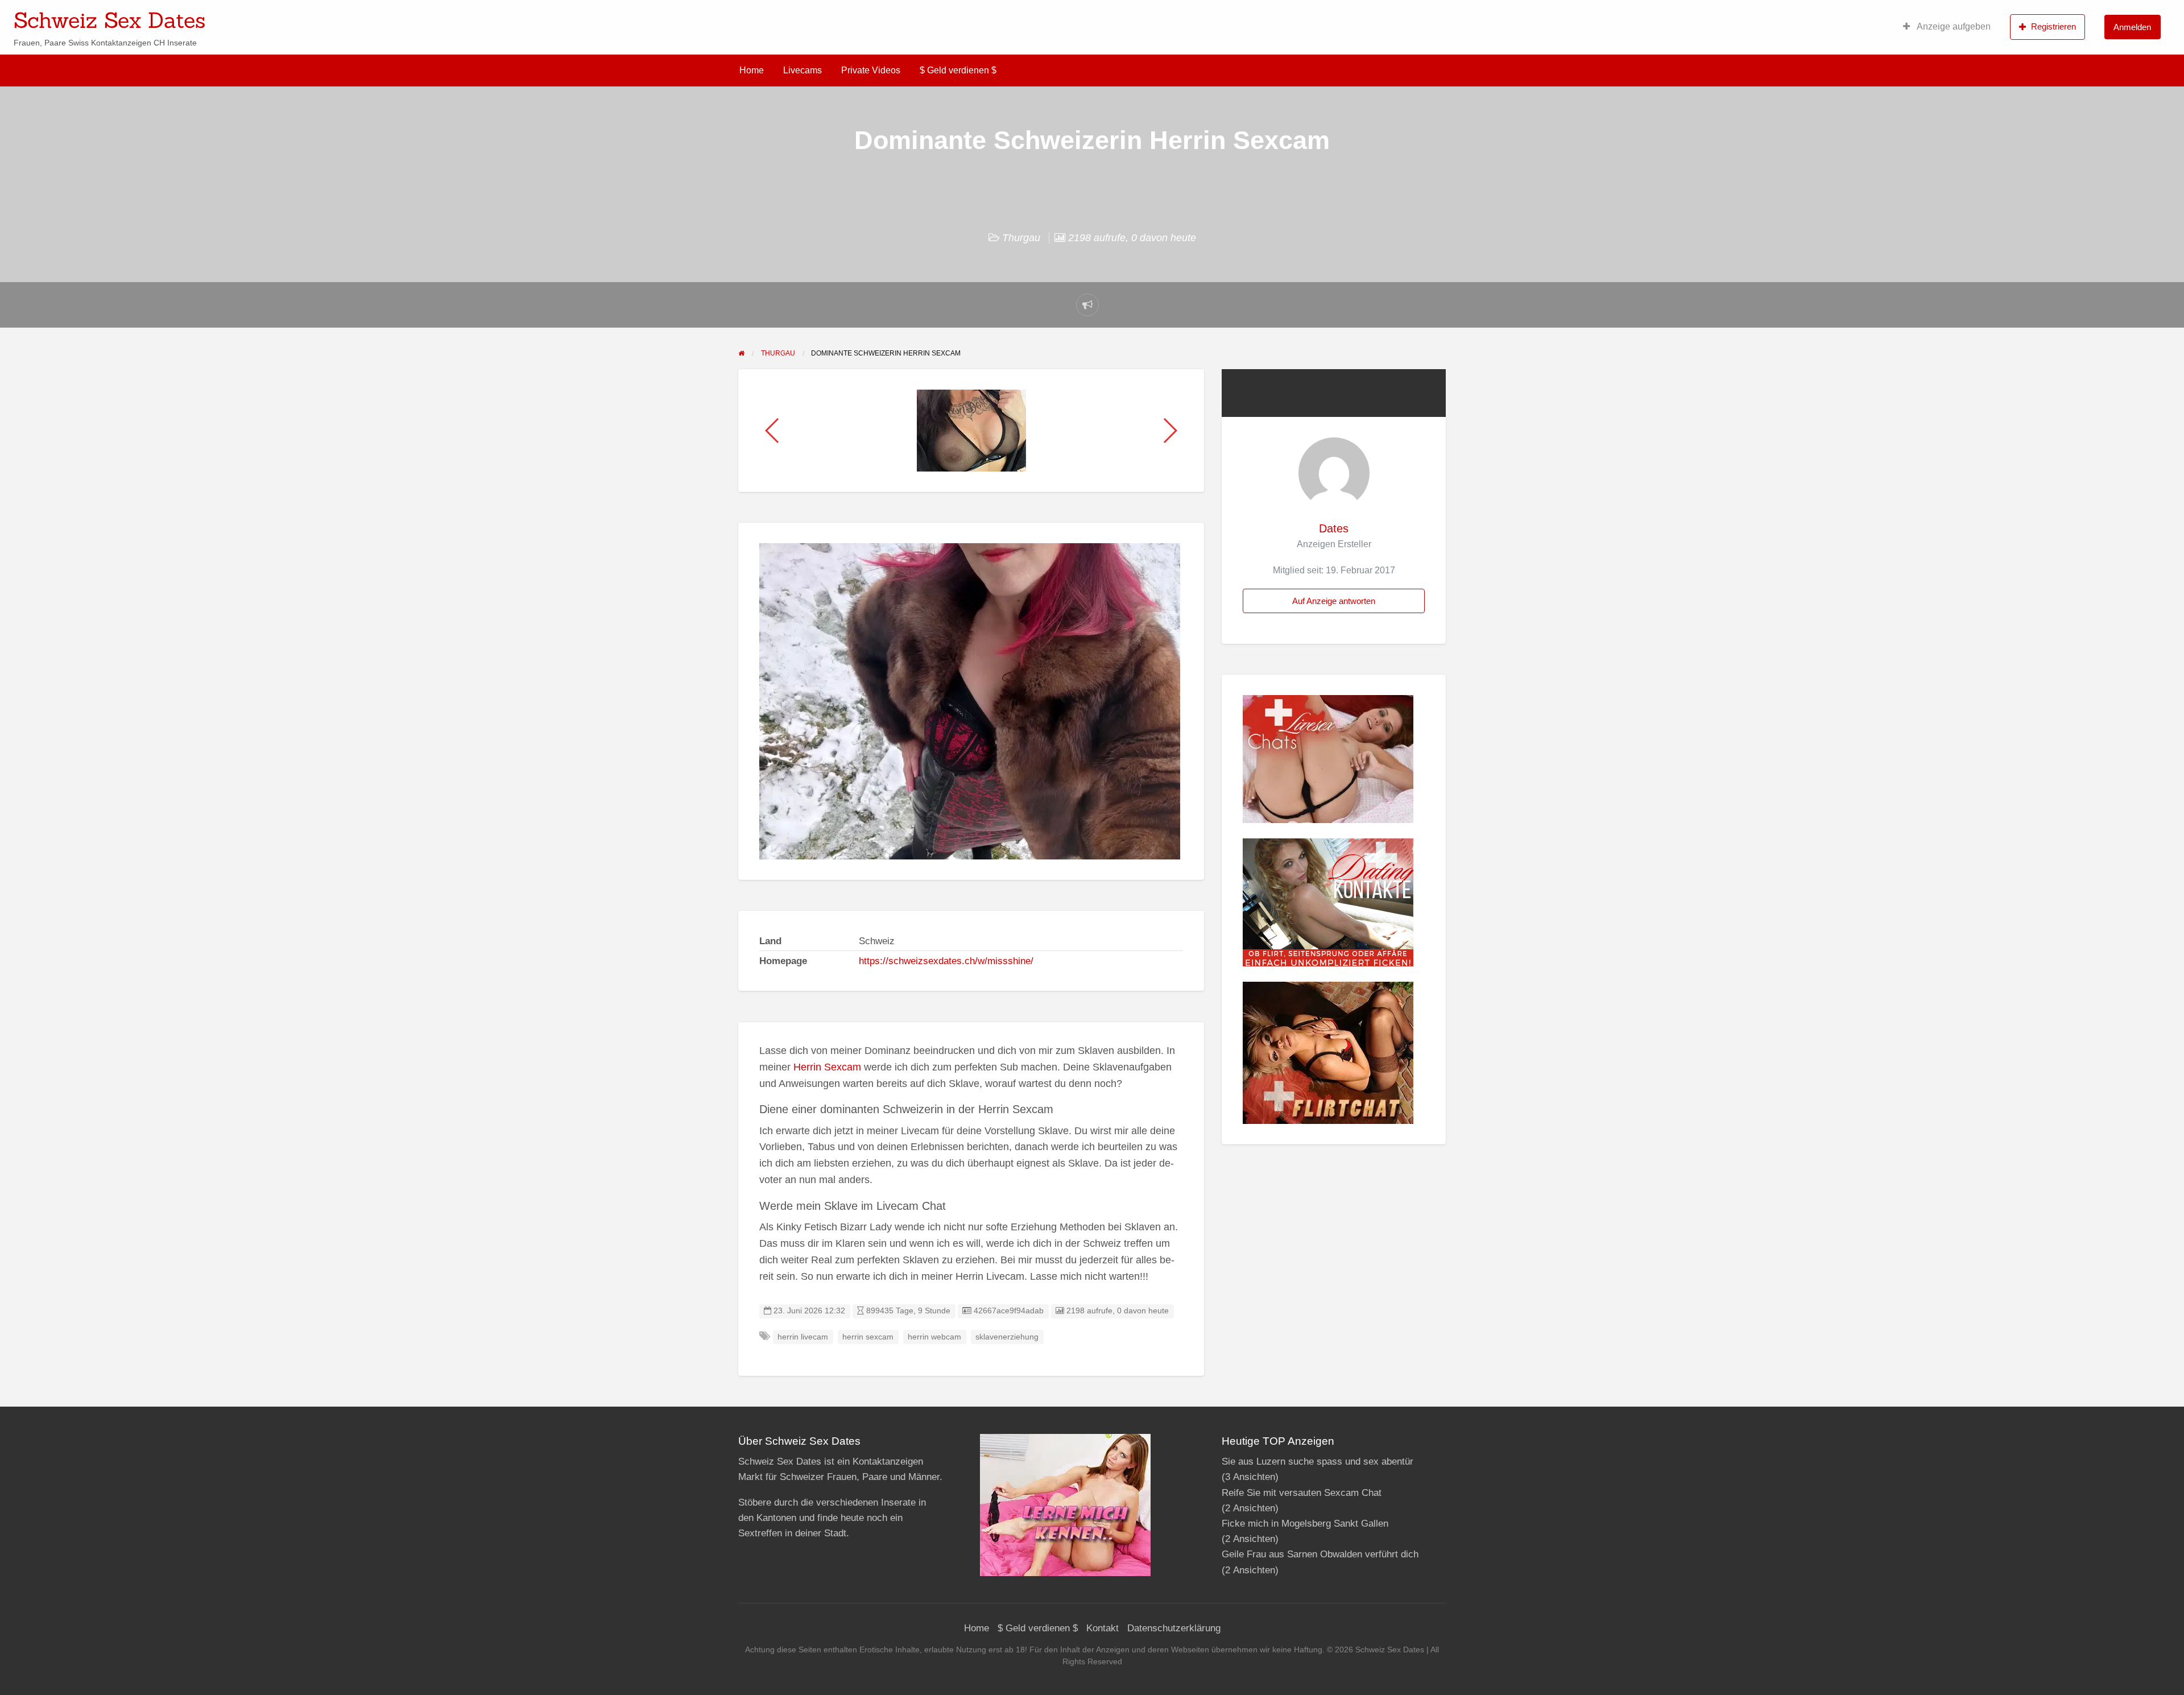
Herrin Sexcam (827, 1067)
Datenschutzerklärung (1174, 1628)
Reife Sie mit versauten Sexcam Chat (1302, 1493)
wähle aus (1166, 16)
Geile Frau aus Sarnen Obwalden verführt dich (1320, 1554)
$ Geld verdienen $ (958, 70)
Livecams (803, 70)
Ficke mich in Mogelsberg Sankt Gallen (1305, 1524)
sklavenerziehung (1007, 1337)
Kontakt (1103, 1628)
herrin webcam (934, 1337)
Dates (1334, 528)
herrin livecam (803, 1337)
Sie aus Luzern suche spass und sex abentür (1318, 1462)
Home (752, 70)
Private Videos (871, 70)
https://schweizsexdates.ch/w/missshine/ (946, 961)
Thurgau (1021, 238)
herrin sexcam (868, 1337)
